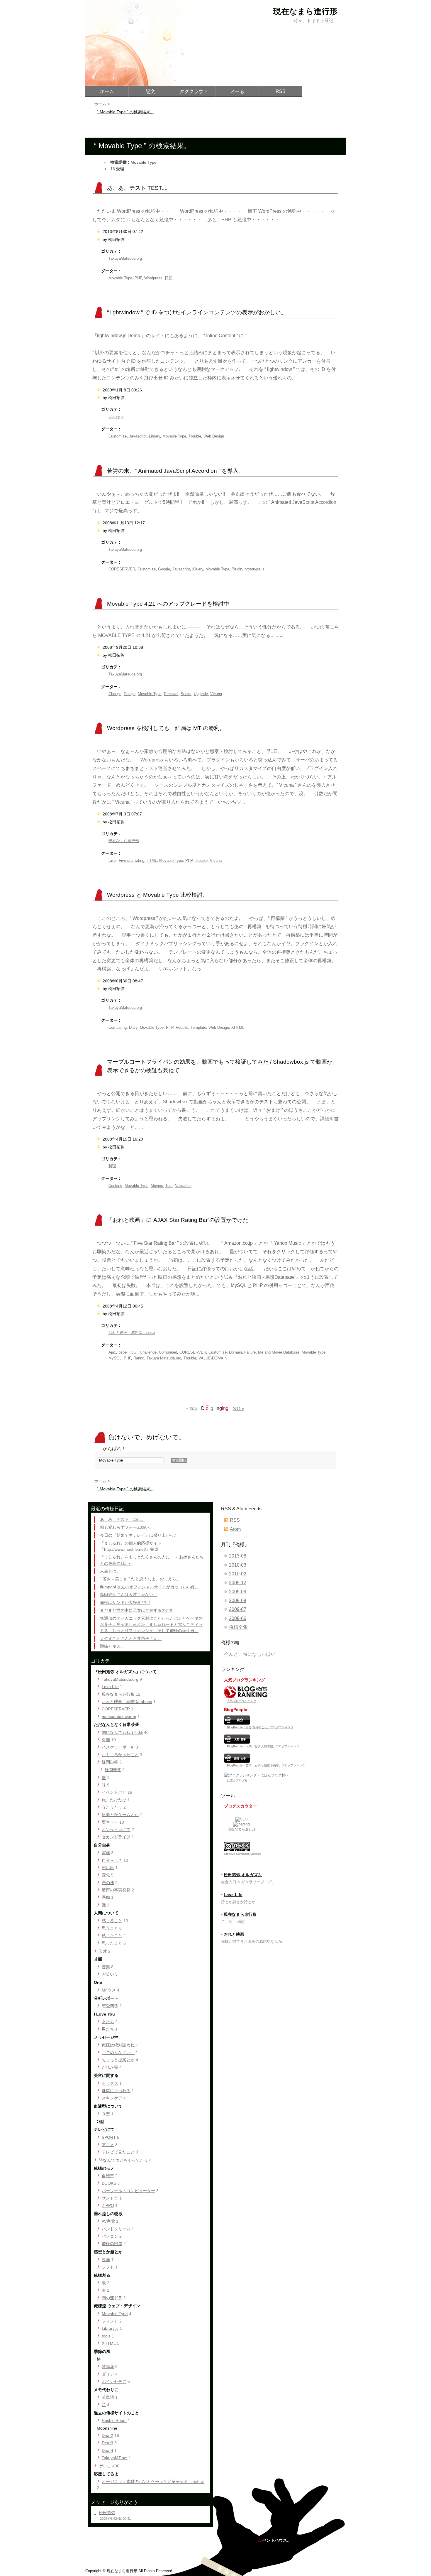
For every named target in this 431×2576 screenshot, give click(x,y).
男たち (108, 2029)
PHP (138, 278)
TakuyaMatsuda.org (125, 258)
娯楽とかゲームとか (120, 1815)
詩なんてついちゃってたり (123, 2160)
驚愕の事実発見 (116, 1890)
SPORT (109, 2137)
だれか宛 (110, 2067)
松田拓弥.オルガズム (243, 1875)
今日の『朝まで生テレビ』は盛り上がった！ (141, 1535)
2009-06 (238, 1618)
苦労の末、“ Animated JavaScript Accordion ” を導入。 (175, 471)
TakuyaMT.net (115, 2458)
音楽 (106, 1967)
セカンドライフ (116, 1837)
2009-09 (238, 1592)
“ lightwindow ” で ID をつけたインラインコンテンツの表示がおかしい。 (197, 312)
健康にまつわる (116, 2091)
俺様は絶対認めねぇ (120, 2045)
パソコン (110, 2236)
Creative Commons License (242, 1854)
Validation (183, 1186)
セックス (110, 2083)
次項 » (239, 1409)
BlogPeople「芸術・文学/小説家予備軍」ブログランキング (266, 1765)
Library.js (116, 417)
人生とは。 (110, 1571)
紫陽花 (108, 2366)
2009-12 (238, 1583)
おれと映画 (234, 1934)
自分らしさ (112, 1860)
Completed (168, 1352)
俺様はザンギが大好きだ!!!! (125, 1602)
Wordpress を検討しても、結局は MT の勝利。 (166, 728)
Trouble (195, 436)
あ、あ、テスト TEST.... (137, 188)
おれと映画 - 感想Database (132, 1333)
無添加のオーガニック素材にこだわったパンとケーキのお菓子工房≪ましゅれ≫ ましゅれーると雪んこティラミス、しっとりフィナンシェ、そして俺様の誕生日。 (151, 1624)
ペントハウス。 (277, 2540)
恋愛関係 (110, 2006)
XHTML (238, 1027)
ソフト (108, 2267)
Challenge (148, 1352)
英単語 (108, 2397)
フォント (110, 2321)
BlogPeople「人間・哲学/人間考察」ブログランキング (263, 1746)
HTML (152, 860)
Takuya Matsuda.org (164, 1358)
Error (112, 860)
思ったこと (112, 1943)
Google (164, 569)
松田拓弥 (107, 2513)
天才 (103, 1951)
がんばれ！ (114, 1449)
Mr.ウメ (109, 1990)
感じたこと (112, 1935)
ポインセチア (114, 2381)
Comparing (118, 1027)
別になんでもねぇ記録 (122, 1732)
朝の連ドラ (112, 2298)
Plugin (237, 569)
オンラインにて (116, 1830)
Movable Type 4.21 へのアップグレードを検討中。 (171, 604)
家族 (106, 1853)
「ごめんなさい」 (118, 2053)
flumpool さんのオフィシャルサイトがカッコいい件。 (150, 1587)
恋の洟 (108, 1883)
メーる (237, 91)
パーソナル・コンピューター (128, 2191)
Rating (139, 1358)
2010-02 (238, 1574)
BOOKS (109, 2183)
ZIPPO (108, 2205)
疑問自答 (110, 1762)
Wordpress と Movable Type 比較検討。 (158, 895)
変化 (106, 1875)
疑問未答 (113, 1770)
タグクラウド (194, 91)
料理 (112, 1166)
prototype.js (254, 569)
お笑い (108, 1974)
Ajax (112, 1352)
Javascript (138, 436)
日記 (169, 278)
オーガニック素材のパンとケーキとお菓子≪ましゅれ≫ (153, 2482)
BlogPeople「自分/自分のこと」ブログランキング (260, 1727)
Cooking (115, 1186)
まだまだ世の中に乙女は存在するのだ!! (136, 1610)
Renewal (171, 694)
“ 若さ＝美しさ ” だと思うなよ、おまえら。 (140, 1579)
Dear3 (107, 2443)
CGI (134, 1352)
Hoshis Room (114, 2420)
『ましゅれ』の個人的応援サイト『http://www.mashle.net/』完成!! (131, 1546)
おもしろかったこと (120, 1755)
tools (106, 2336)
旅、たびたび (114, 1800)
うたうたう (112, 1807)
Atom (235, 1529)
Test (169, 1186)
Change (115, 694)
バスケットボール (118, 1747)
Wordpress (153, 278)
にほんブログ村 (237, 1780)
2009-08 (238, 1601)
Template (198, 1027)
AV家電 (108, 2221)
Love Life (110, 1687)
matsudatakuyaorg (119, 1717)
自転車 (108, 2176)
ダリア (108, 2374)
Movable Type (120, 278)
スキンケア (112, 2098)
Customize (118, 436)
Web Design (214, 436)
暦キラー (110, 1822)
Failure (250, 1352)
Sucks (186, 694)
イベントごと (114, 1792)
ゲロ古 (105, 2466)
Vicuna (216, 694)
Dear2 (107, 2435)
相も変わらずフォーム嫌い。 (127, 1527)
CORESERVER (122, 569)
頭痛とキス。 (112, 1646)
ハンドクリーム (116, 2229)
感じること (112, 1921)
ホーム (100, 1481)
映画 (106, 2260)
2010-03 (238, 1565)
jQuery (198, 569)
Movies (157, 1186)
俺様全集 (238, 1627)
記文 (150, 91)
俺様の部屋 (112, 2244)
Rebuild (182, 1027)
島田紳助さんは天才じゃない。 (129, 1594)
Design (130, 694)
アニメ (108, 2145)
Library (155, 436)
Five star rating (131, 860)
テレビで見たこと (118, 2152)
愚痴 (106, 1897)
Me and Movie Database (279, 1352)
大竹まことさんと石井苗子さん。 (131, 1638)
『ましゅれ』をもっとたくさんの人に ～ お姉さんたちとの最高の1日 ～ (152, 1560)
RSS (235, 1520)
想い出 (108, 1868)
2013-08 (238, 1556)
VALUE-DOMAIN (213, 1358)
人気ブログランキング (242, 1701)
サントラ (110, 2198)
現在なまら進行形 (124, 841)
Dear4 (107, 2450)
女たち (108, 2022)
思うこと (110, 1928)
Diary (133, 1027)
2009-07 (238, 1609)
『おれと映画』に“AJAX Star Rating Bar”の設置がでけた (178, 1220)
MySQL (115, 1358)
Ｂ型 (106, 2114)
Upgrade (201, 694)
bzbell (123, 1352)
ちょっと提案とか (118, 2060)
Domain (235, 1352)
